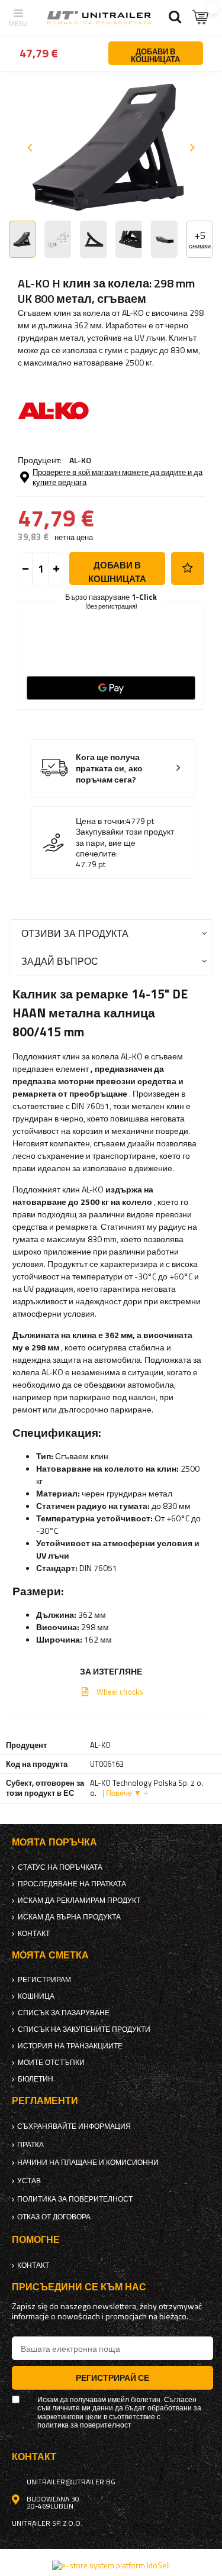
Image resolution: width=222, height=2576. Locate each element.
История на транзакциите (70, 2046)
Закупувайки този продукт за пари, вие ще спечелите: (125, 843)
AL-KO (80, 460)
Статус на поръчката (60, 1867)
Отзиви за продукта (75, 933)
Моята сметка (50, 1955)
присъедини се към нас (79, 2287)
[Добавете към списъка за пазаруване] (188, 568)
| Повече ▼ (122, 1793)
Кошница (36, 1996)
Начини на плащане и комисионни (88, 2163)
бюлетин (36, 2079)
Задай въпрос (60, 961)
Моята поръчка (54, 1842)
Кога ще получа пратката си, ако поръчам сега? (109, 768)
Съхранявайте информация (74, 2126)
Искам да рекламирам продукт (79, 1901)
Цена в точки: (101, 821)
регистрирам (44, 1980)
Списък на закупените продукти (84, 2029)
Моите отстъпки (51, 2063)
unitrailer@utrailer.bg (71, 2482)
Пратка (30, 2145)
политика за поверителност (75, 2199)
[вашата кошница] (201, 17)
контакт (34, 1934)
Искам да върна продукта (69, 1917)
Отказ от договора (54, 2217)
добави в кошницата (117, 572)
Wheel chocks (120, 1692)
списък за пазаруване (64, 2013)
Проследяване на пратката (72, 1884)
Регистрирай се (112, 2378)
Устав (29, 2181)
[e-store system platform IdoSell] (111, 2565)
